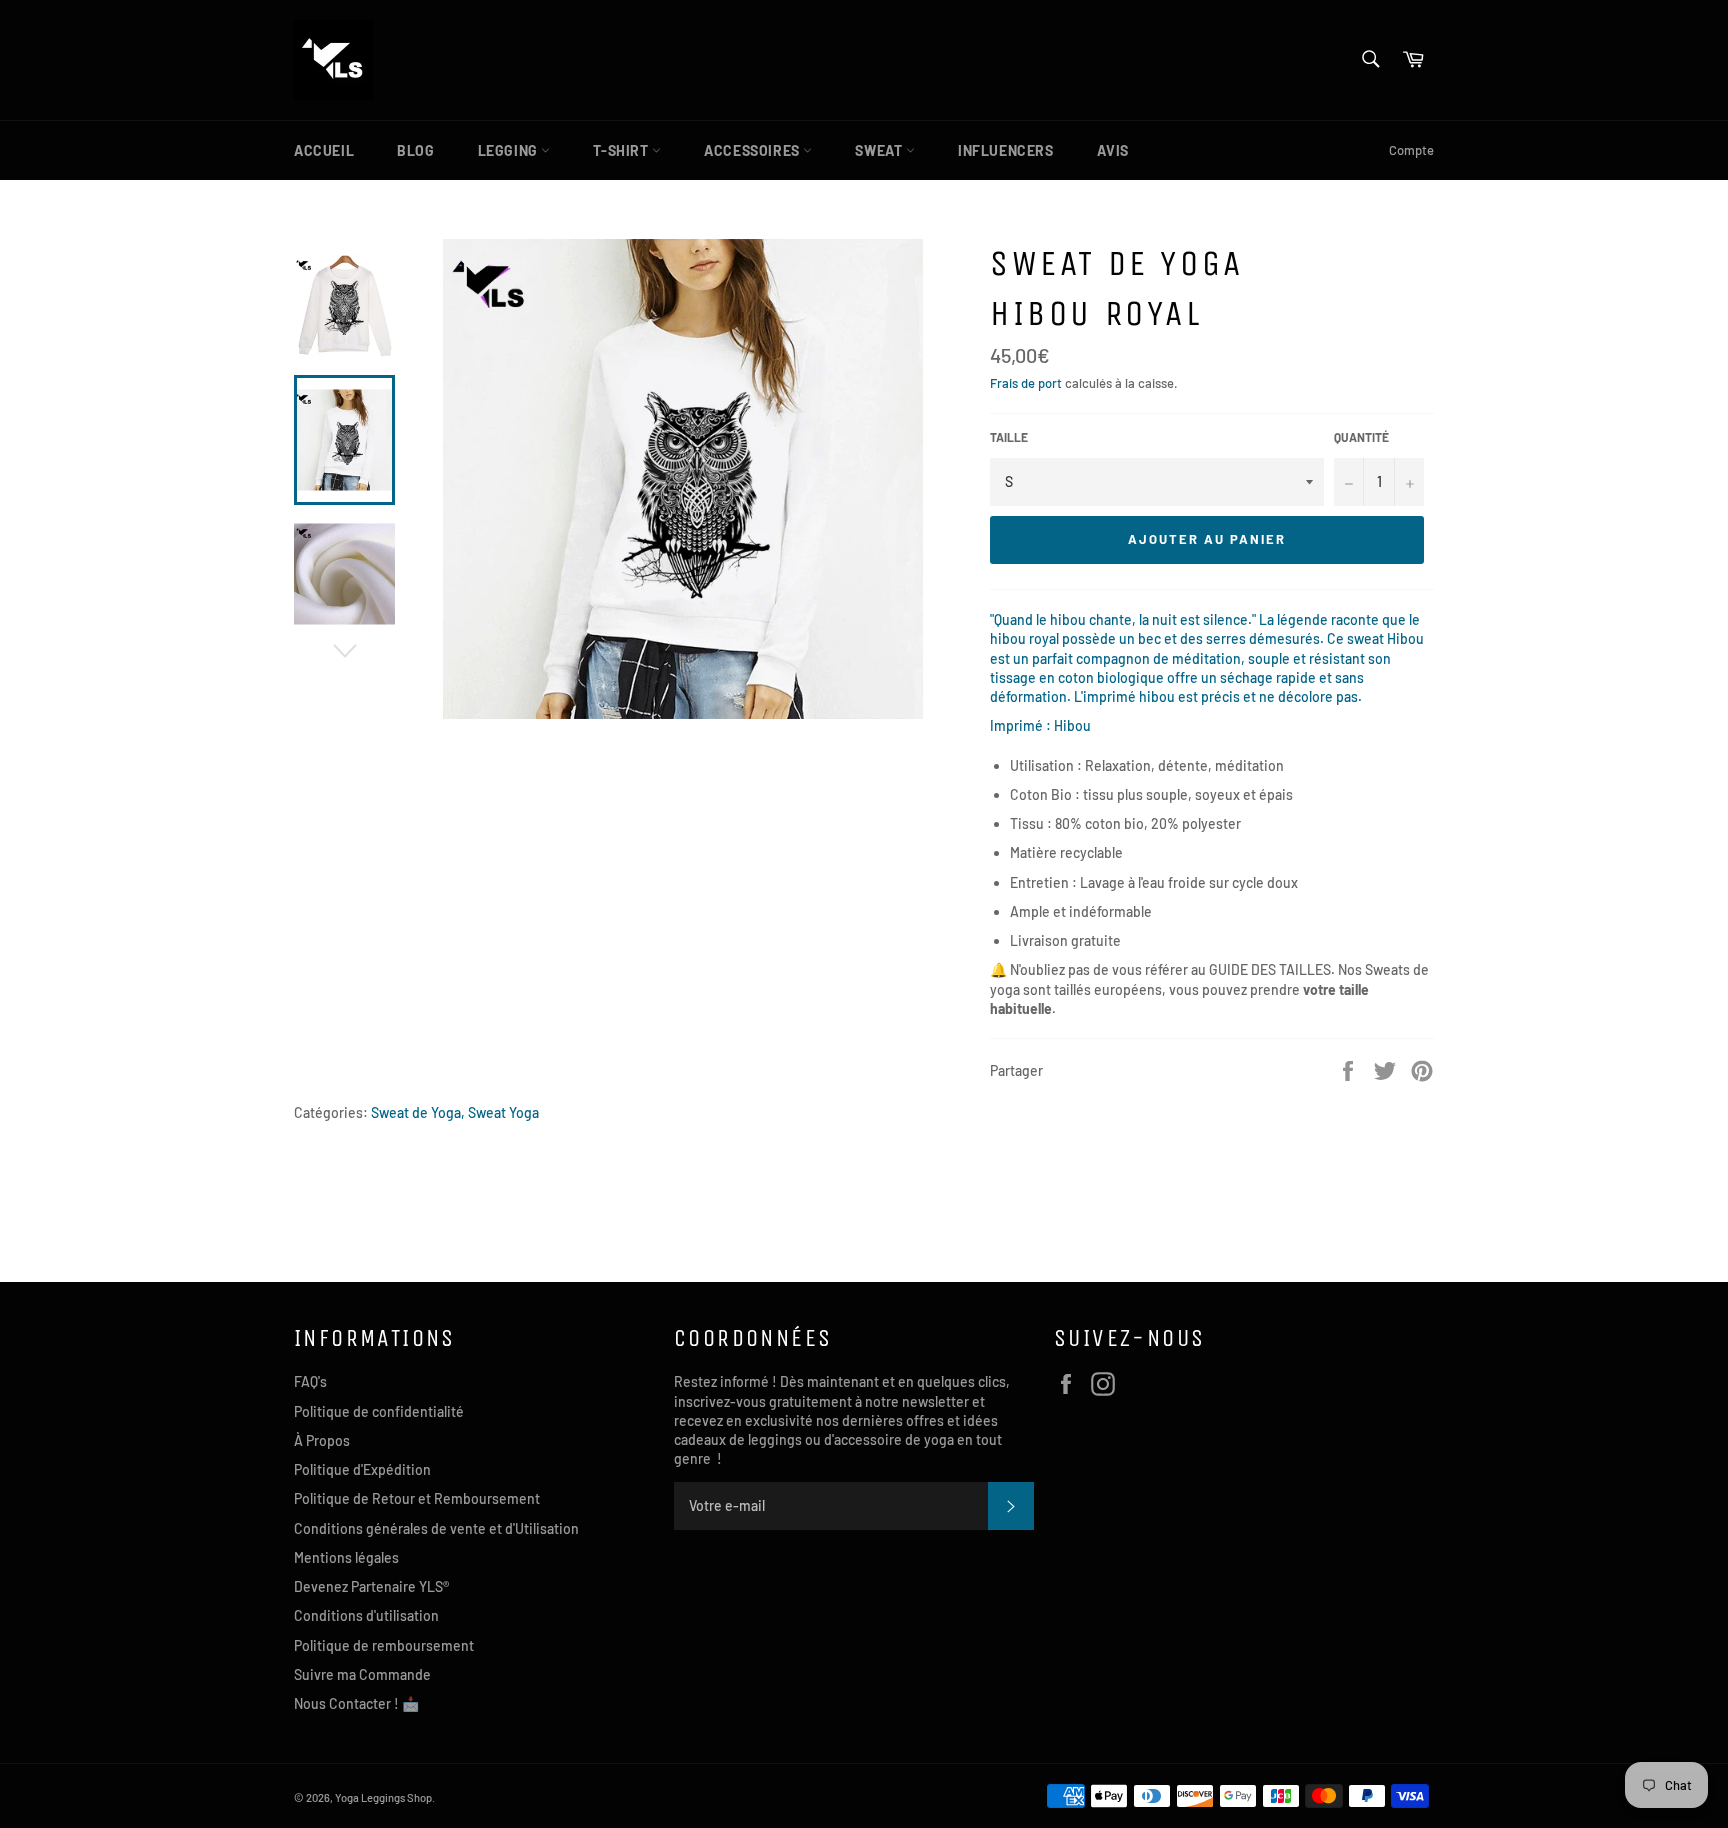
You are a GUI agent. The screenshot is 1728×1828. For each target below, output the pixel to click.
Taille (1009, 437)
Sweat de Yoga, (418, 1112)
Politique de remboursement (384, 1645)
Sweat (880, 150)
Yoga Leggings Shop (383, 1797)
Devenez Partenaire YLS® (371, 1586)
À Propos (322, 1440)
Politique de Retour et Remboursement (417, 1498)
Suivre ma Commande (362, 1674)
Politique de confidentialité (379, 1411)
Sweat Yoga (503, 1112)
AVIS (1113, 150)
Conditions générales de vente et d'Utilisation (436, 1528)
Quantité (1361, 437)
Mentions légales (346, 1557)
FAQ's (310, 1381)
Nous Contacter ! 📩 (356, 1703)
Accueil (324, 150)
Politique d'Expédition (362, 1469)
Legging (510, 150)
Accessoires (753, 150)
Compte (1411, 150)
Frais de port (1026, 383)
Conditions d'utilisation (366, 1615)
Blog (415, 150)
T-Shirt (622, 150)
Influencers (1006, 150)
